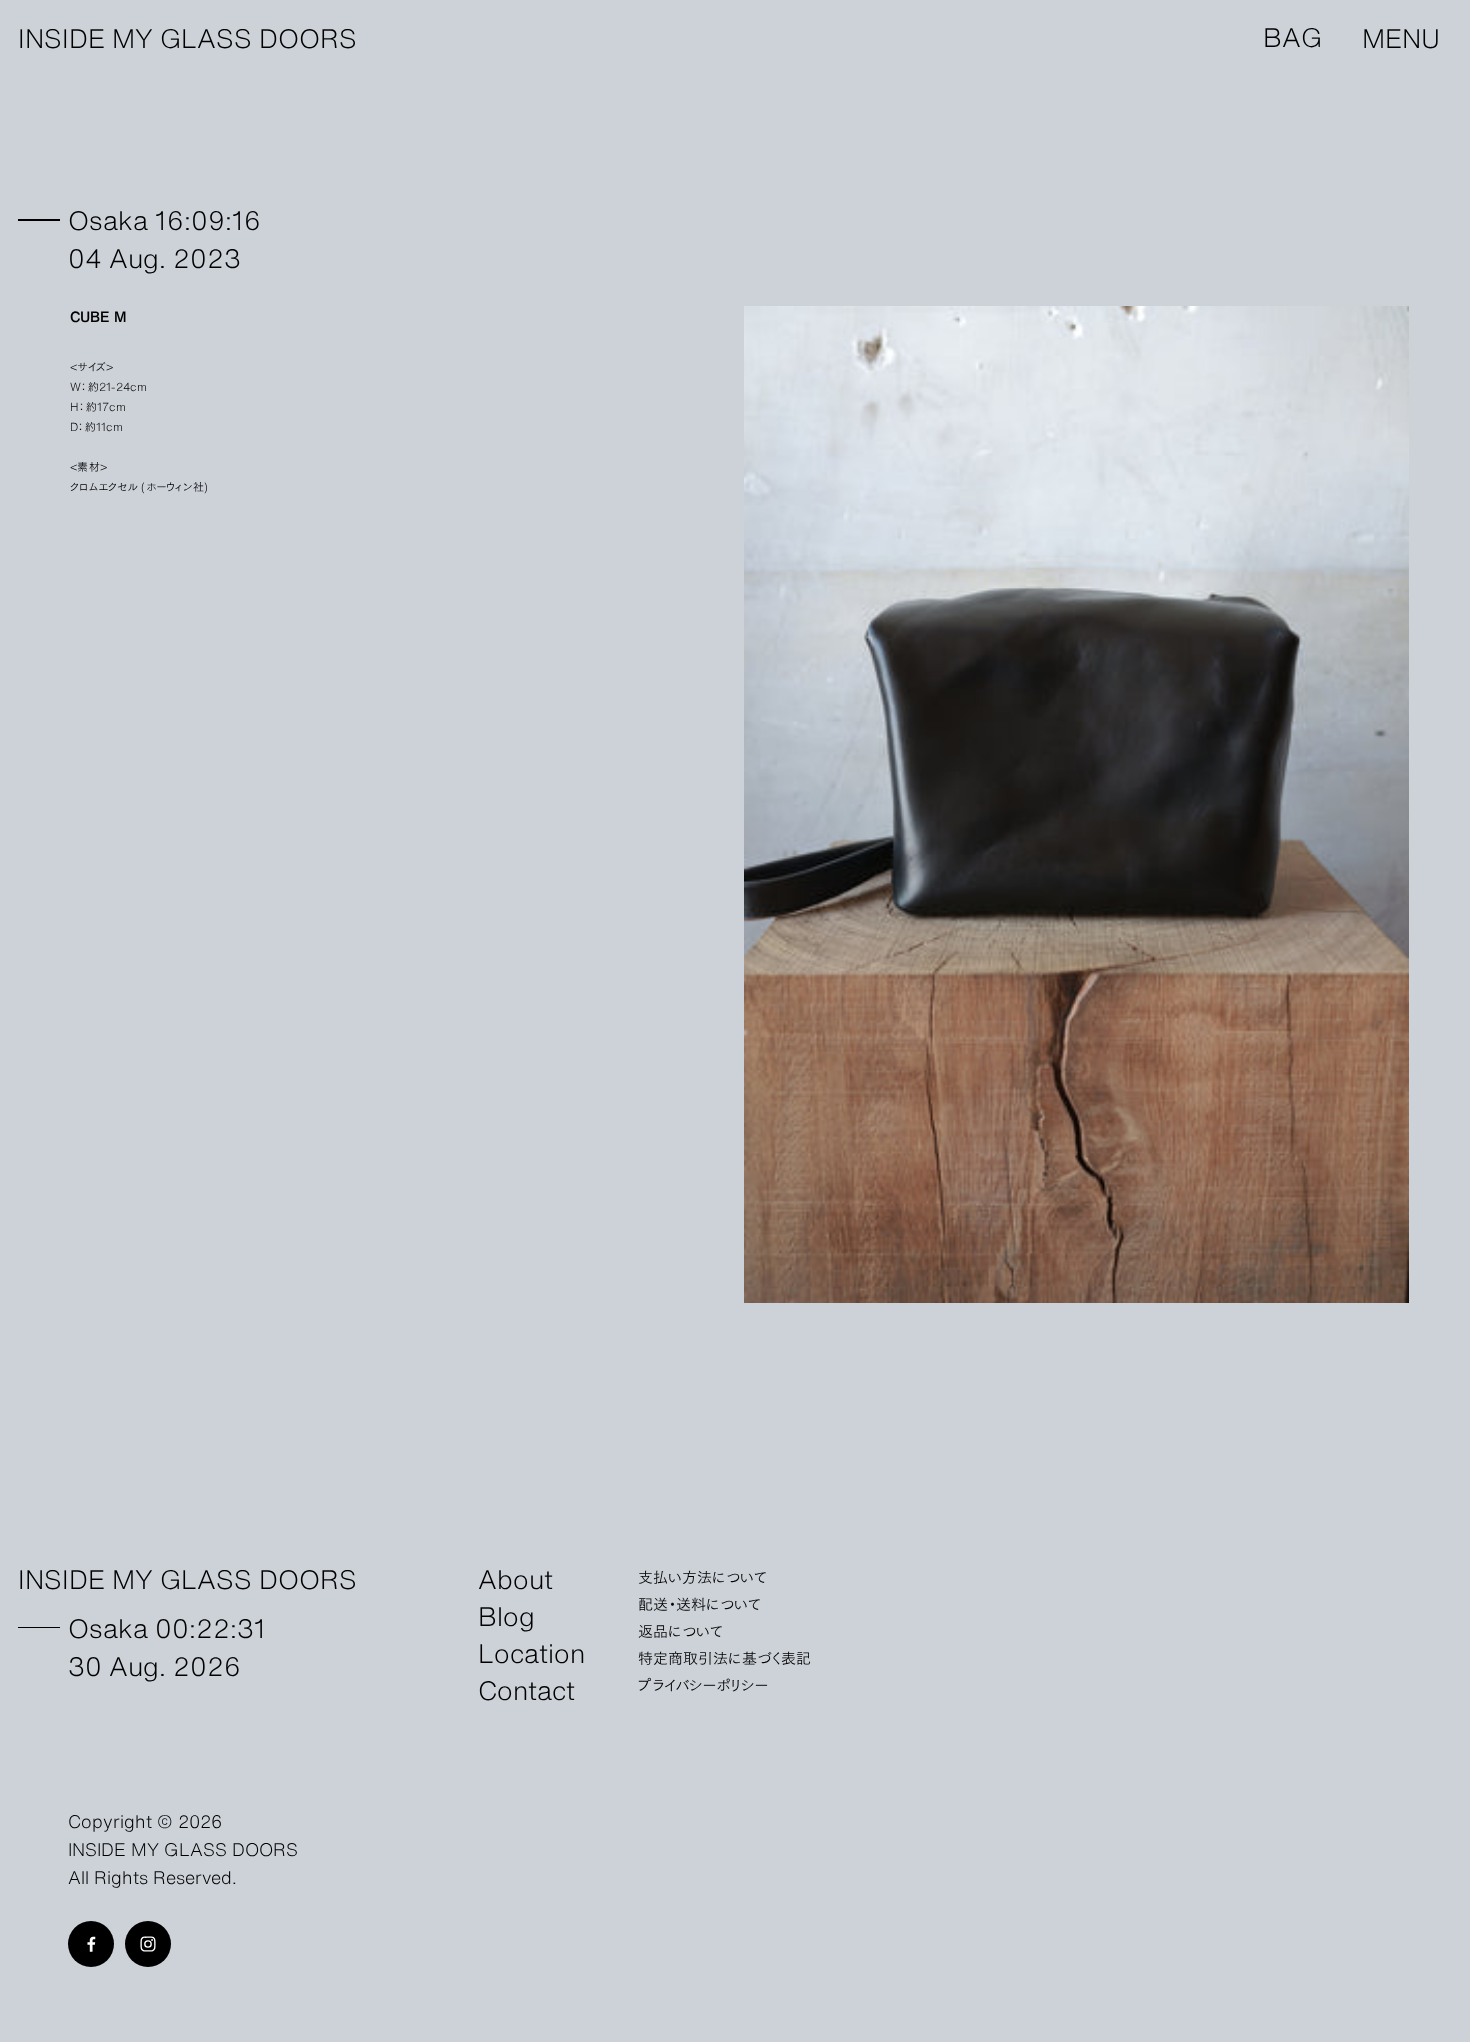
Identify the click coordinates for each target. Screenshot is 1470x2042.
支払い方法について (702, 1576)
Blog (506, 1614)
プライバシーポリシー (703, 1684)
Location (531, 1651)
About (515, 1577)
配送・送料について (699, 1603)
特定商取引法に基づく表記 (724, 1657)
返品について (680, 1630)
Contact (526, 1688)
